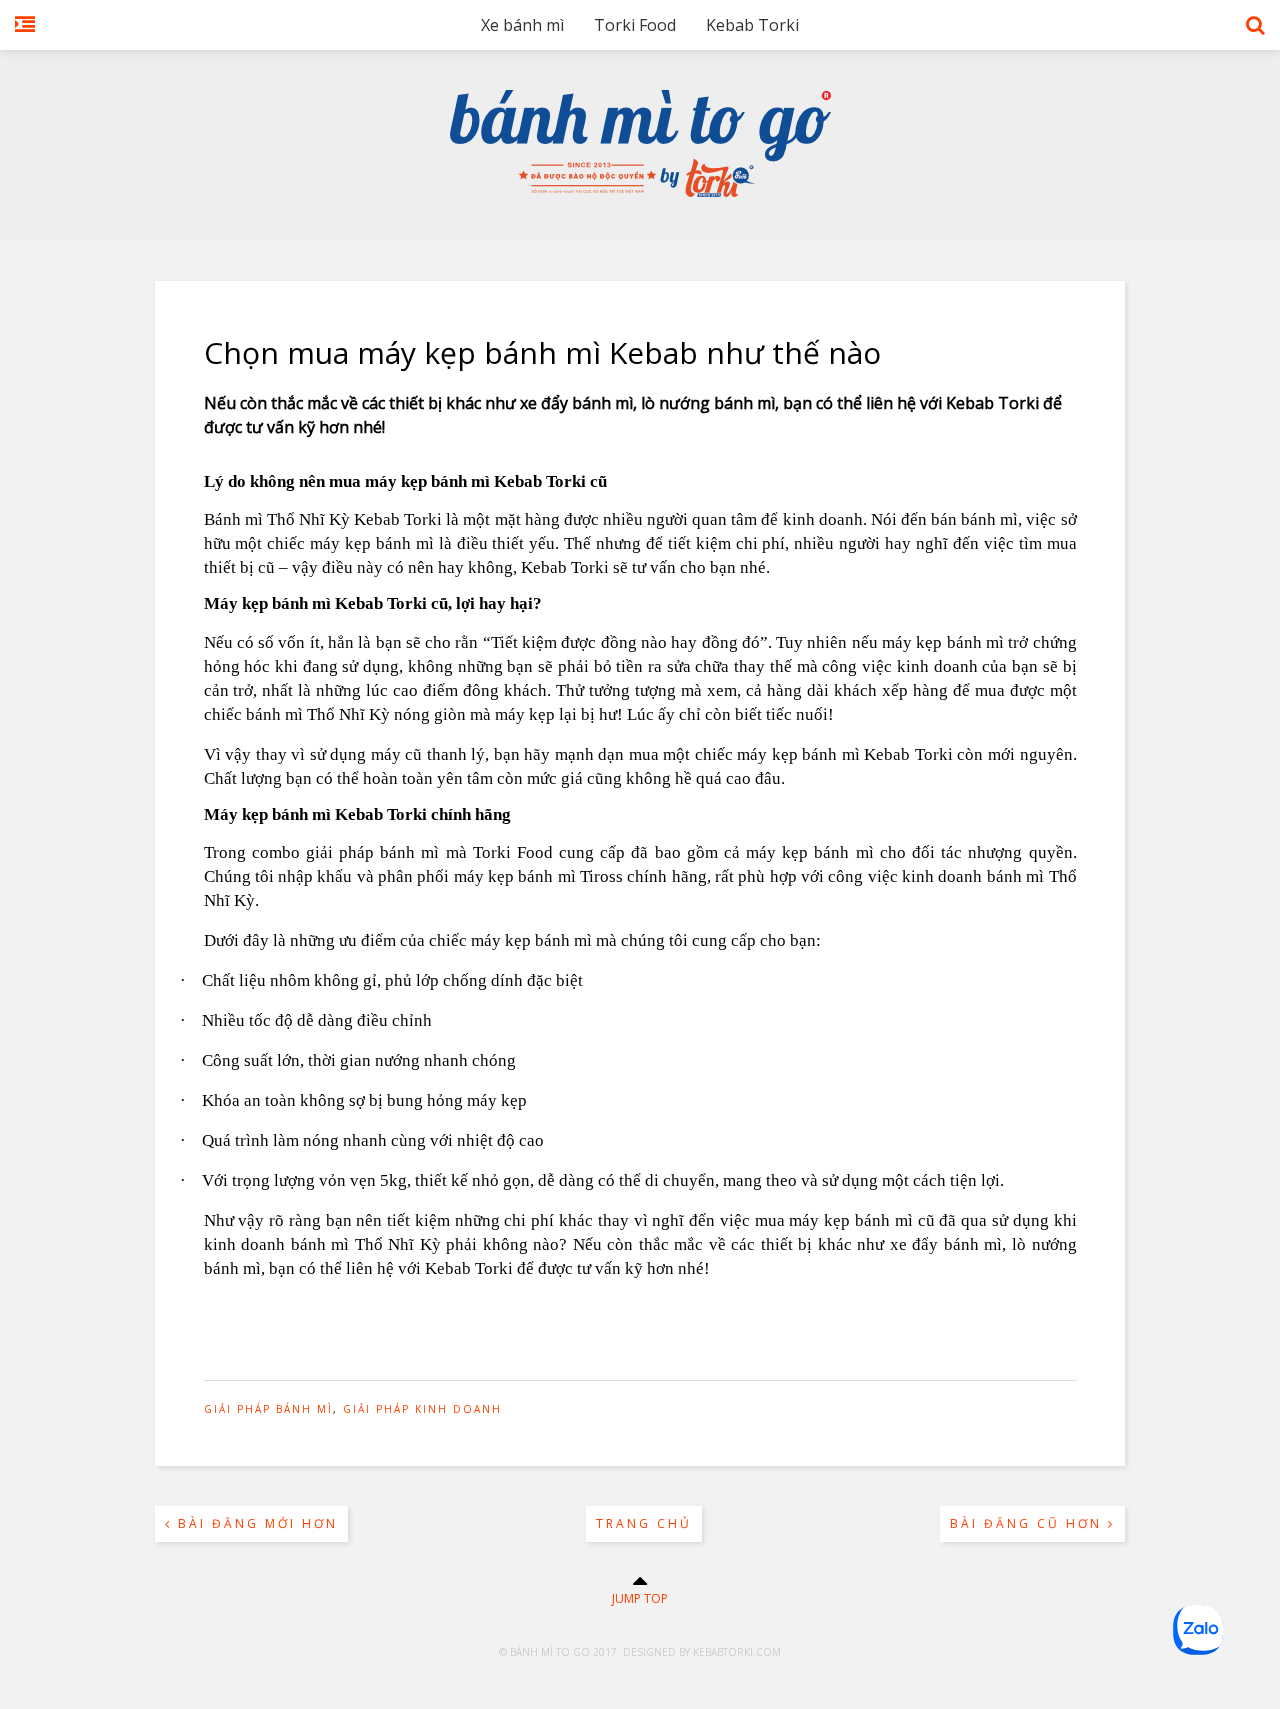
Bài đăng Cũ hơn (1029, 1523)
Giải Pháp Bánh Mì (268, 1409)
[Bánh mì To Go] (640, 192)
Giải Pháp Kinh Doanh (422, 1409)
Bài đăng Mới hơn (255, 1523)
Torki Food (635, 25)
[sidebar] (25, 35)
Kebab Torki (752, 25)
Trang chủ (644, 1523)
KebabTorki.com (737, 1652)
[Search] (1255, 35)
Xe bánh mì (522, 25)
